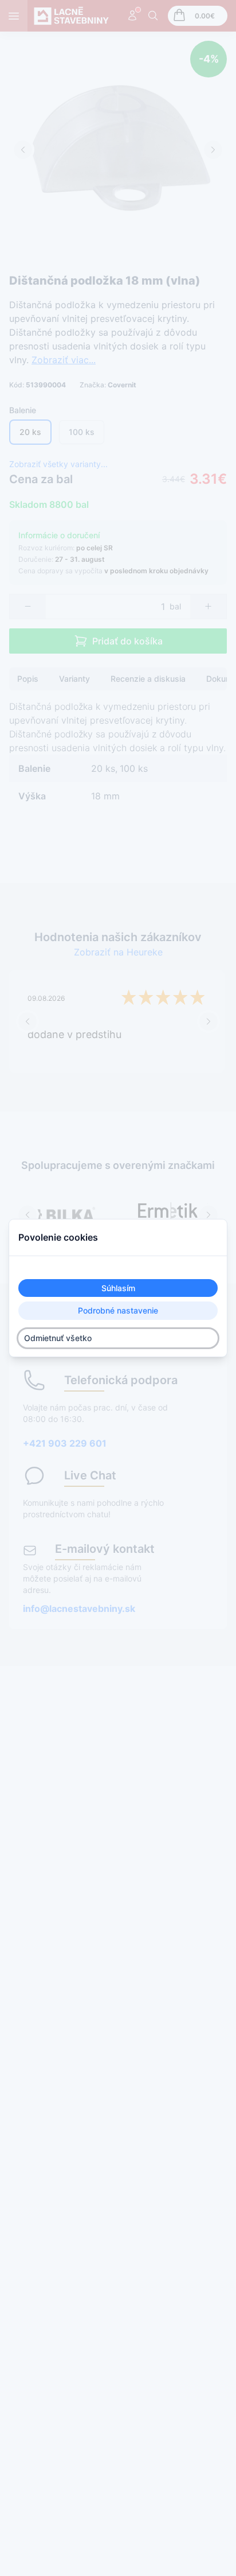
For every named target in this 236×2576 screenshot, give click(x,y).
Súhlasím (118, 1288)
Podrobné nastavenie (118, 1311)
